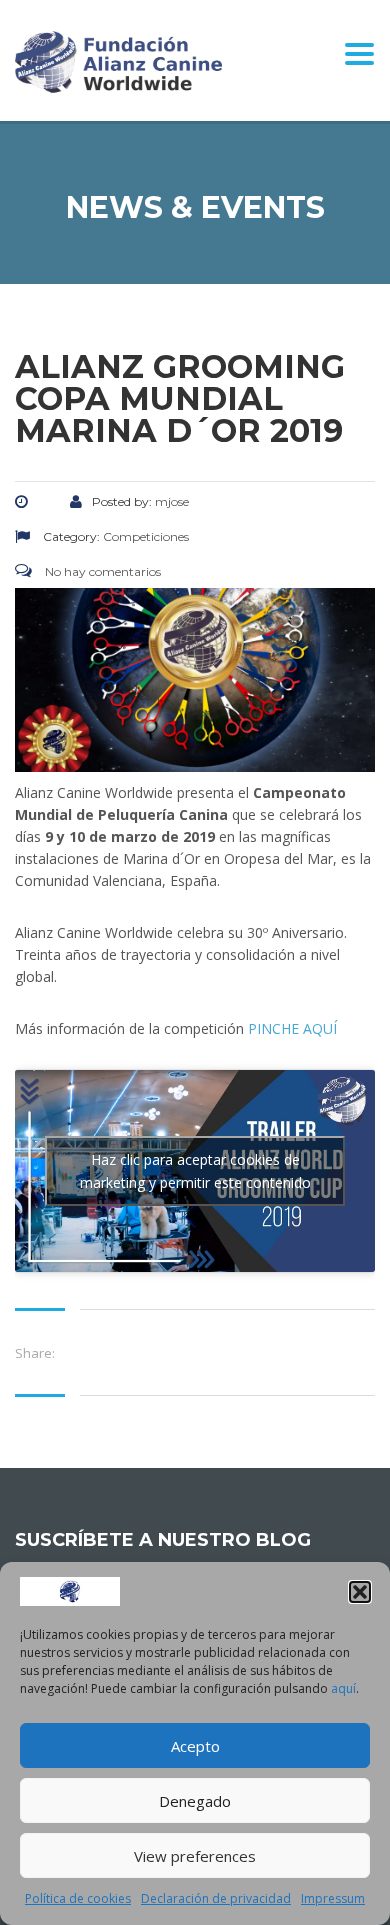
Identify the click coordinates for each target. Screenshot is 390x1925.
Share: (35, 1353)
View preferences (195, 1856)
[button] (360, 1592)
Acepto (195, 1746)
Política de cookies (78, 1898)
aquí (343, 1688)
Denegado (195, 1801)
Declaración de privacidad (216, 1898)
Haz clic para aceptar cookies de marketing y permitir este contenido (195, 1171)
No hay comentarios (101, 571)
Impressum (333, 1898)
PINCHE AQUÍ (292, 1028)
